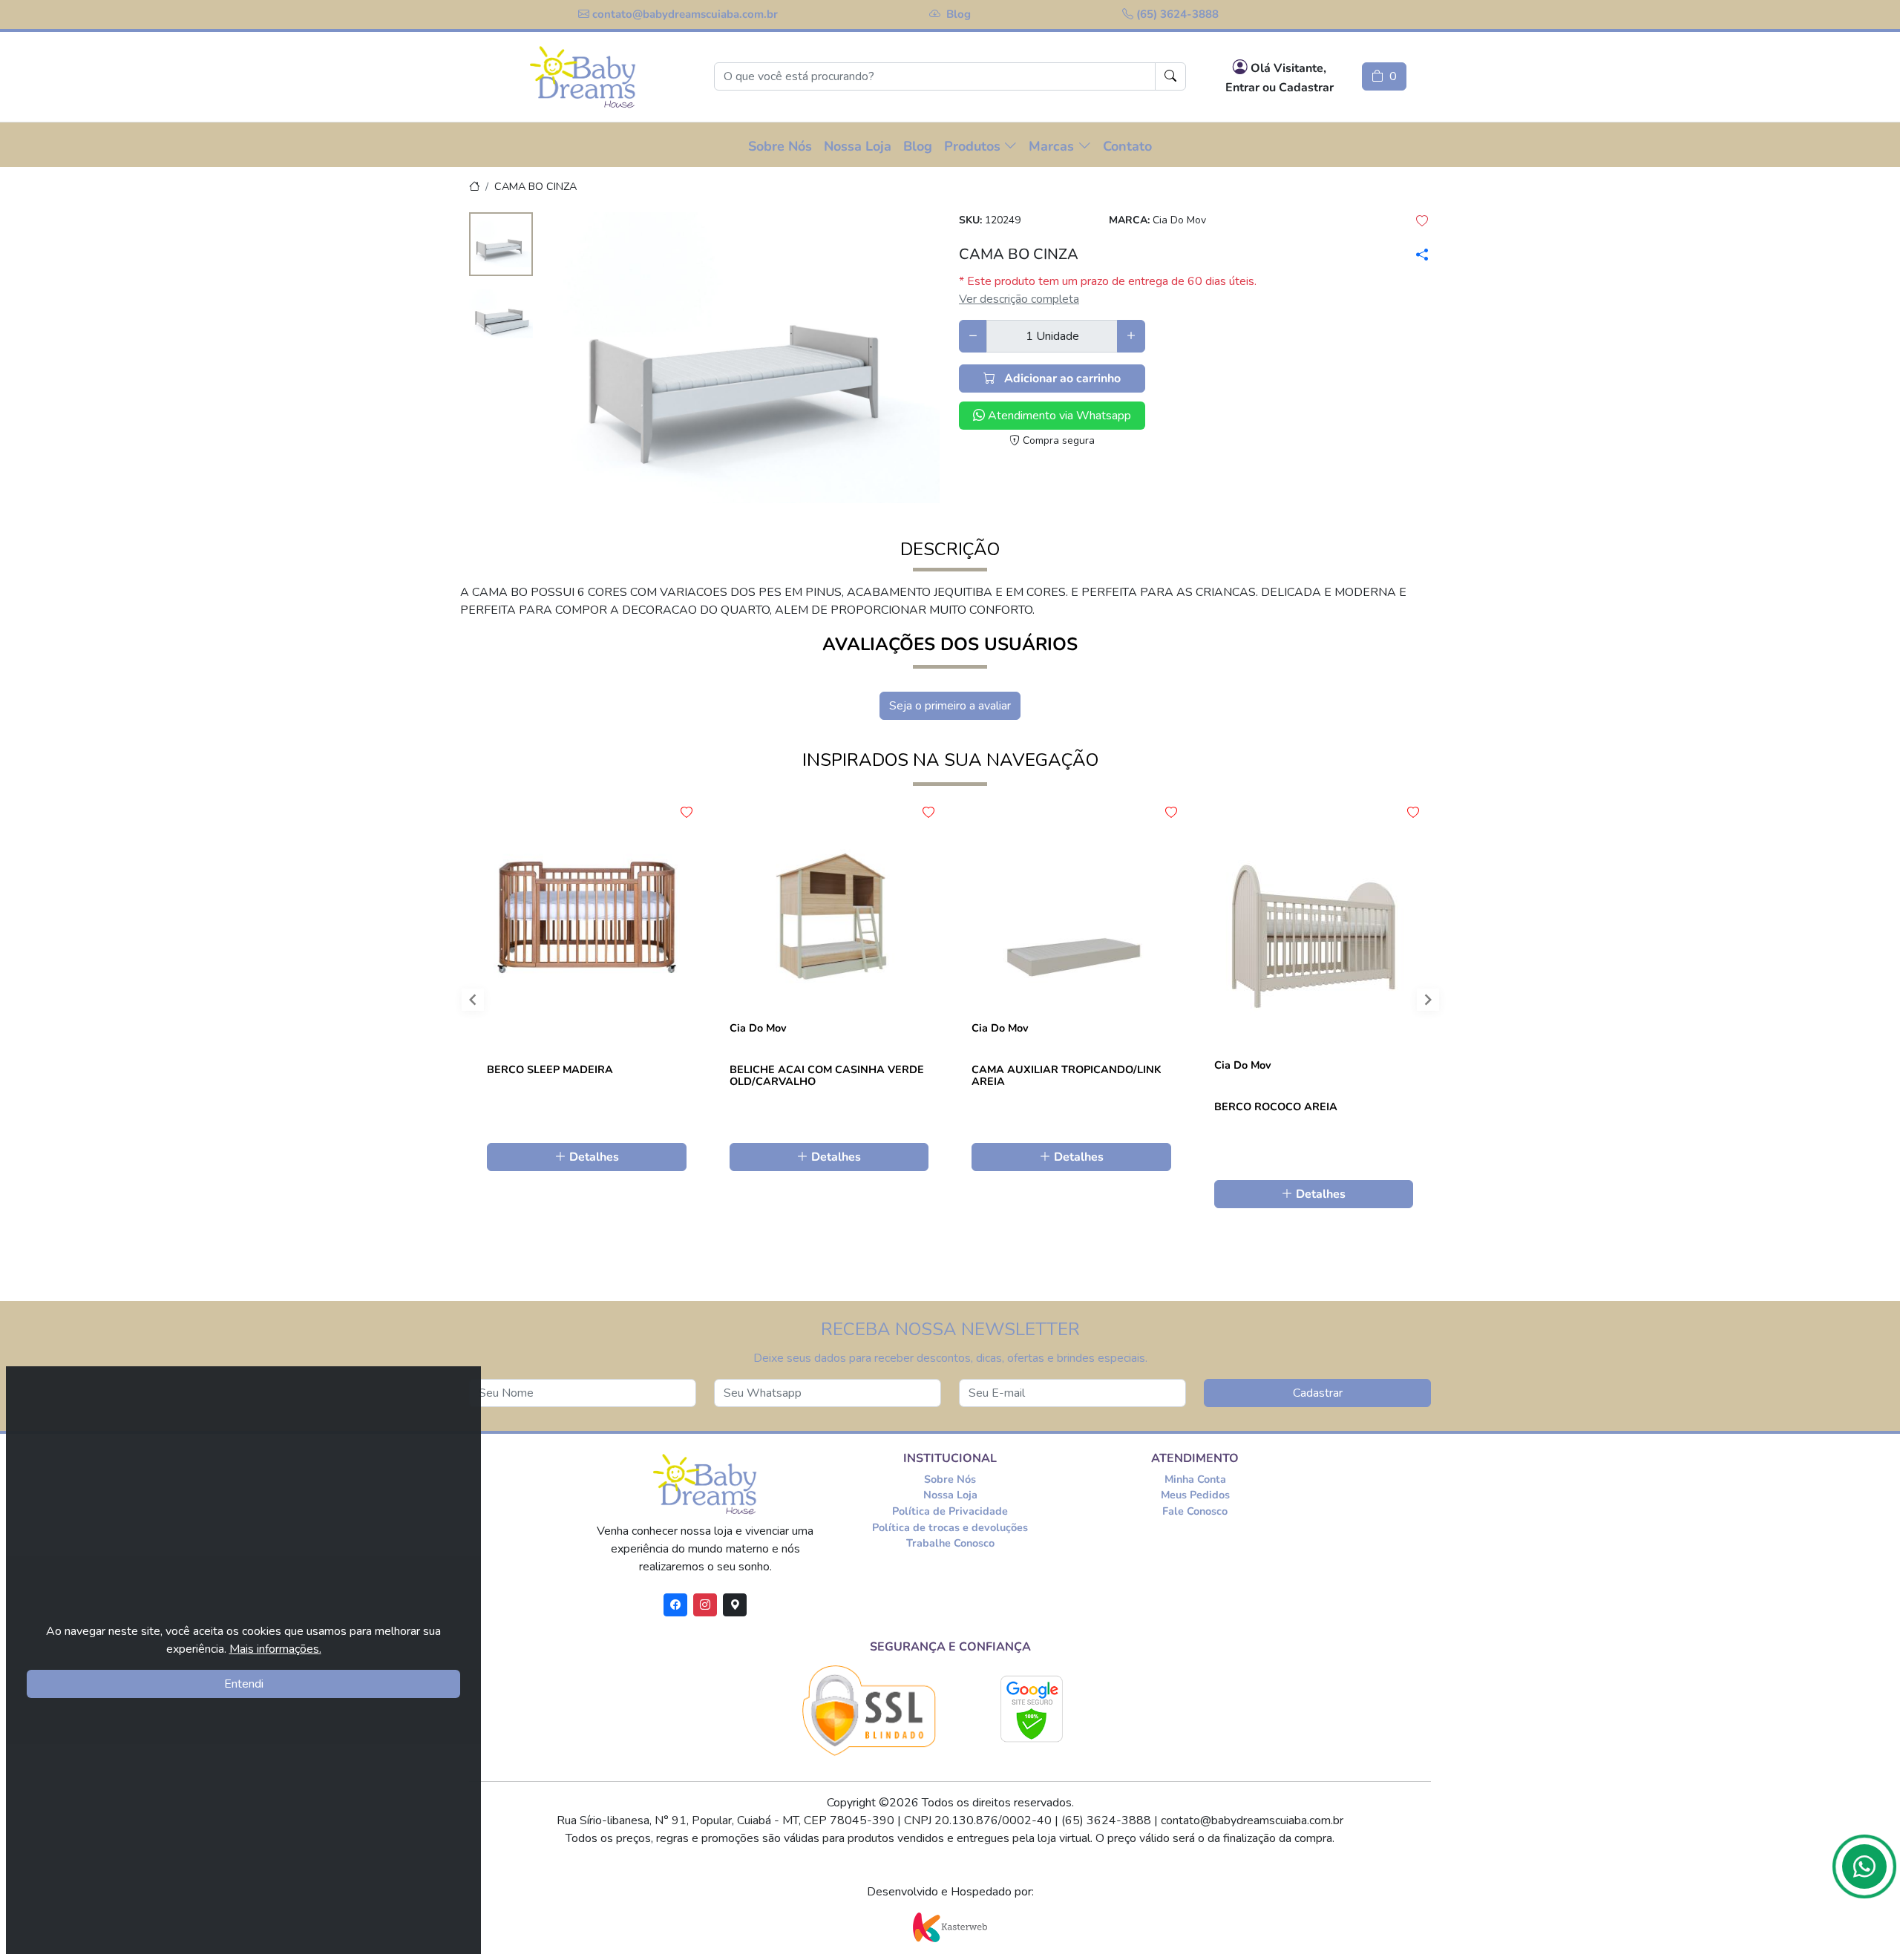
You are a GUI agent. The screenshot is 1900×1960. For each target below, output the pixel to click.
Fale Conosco (1195, 1511)
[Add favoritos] (687, 813)
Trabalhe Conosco (950, 1543)
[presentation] (460, 1003)
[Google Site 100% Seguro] (1032, 1709)
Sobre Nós (950, 1479)
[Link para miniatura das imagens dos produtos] (501, 246)
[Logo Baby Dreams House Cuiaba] (583, 77)
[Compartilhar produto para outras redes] (1419, 255)
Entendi (244, 1684)
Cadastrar (1318, 1393)
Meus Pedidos (1195, 1495)
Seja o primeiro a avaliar (950, 706)
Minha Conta (1195, 1479)
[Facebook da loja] (675, 1605)
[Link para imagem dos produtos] (746, 358)
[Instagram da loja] (705, 1605)
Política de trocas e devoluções (950, 1527)
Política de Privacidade (950, 1511)
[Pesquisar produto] (1170, 76)
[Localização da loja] (735, 1605)
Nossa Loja (950, 1495)
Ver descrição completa (1019, 299)
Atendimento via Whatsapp (1058, 416)
